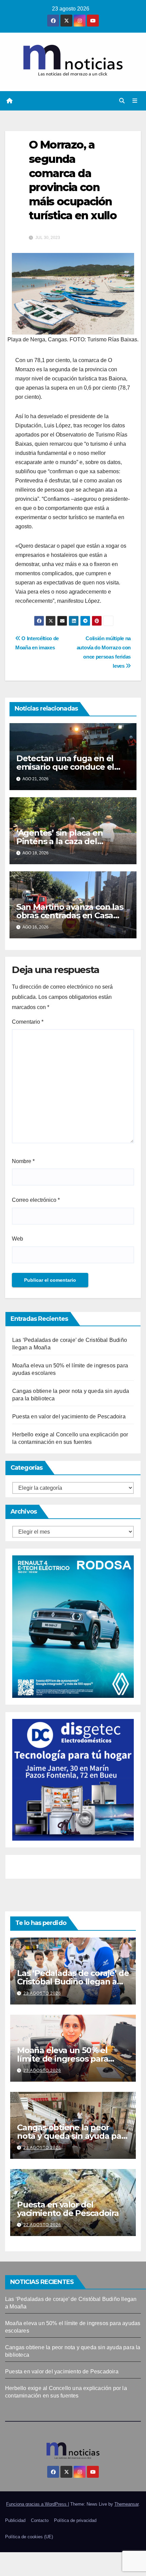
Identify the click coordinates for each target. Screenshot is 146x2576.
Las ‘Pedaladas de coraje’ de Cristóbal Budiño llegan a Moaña (73, 1982)
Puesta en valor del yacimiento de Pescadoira (69, 1417)
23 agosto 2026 (42, 1993)
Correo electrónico (36, 1200)
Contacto (40, 2520)
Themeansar (126, 2504)
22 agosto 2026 (42, 2225)
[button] (122, 101)
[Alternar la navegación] (135, 101)
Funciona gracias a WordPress (37, 2504)
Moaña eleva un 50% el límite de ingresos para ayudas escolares (62, 2059)
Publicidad (15, 2520)
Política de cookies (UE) (29, 2537)
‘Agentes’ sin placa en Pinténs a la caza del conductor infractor (60, 841)
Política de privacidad (75, 2520)
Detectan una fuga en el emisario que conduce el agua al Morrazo (65, 767)
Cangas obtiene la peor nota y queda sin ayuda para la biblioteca (73, 2136)
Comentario (28, 1022)
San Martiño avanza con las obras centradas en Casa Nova (70, 915)
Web (17, 1239)
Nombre (23, 1161)
